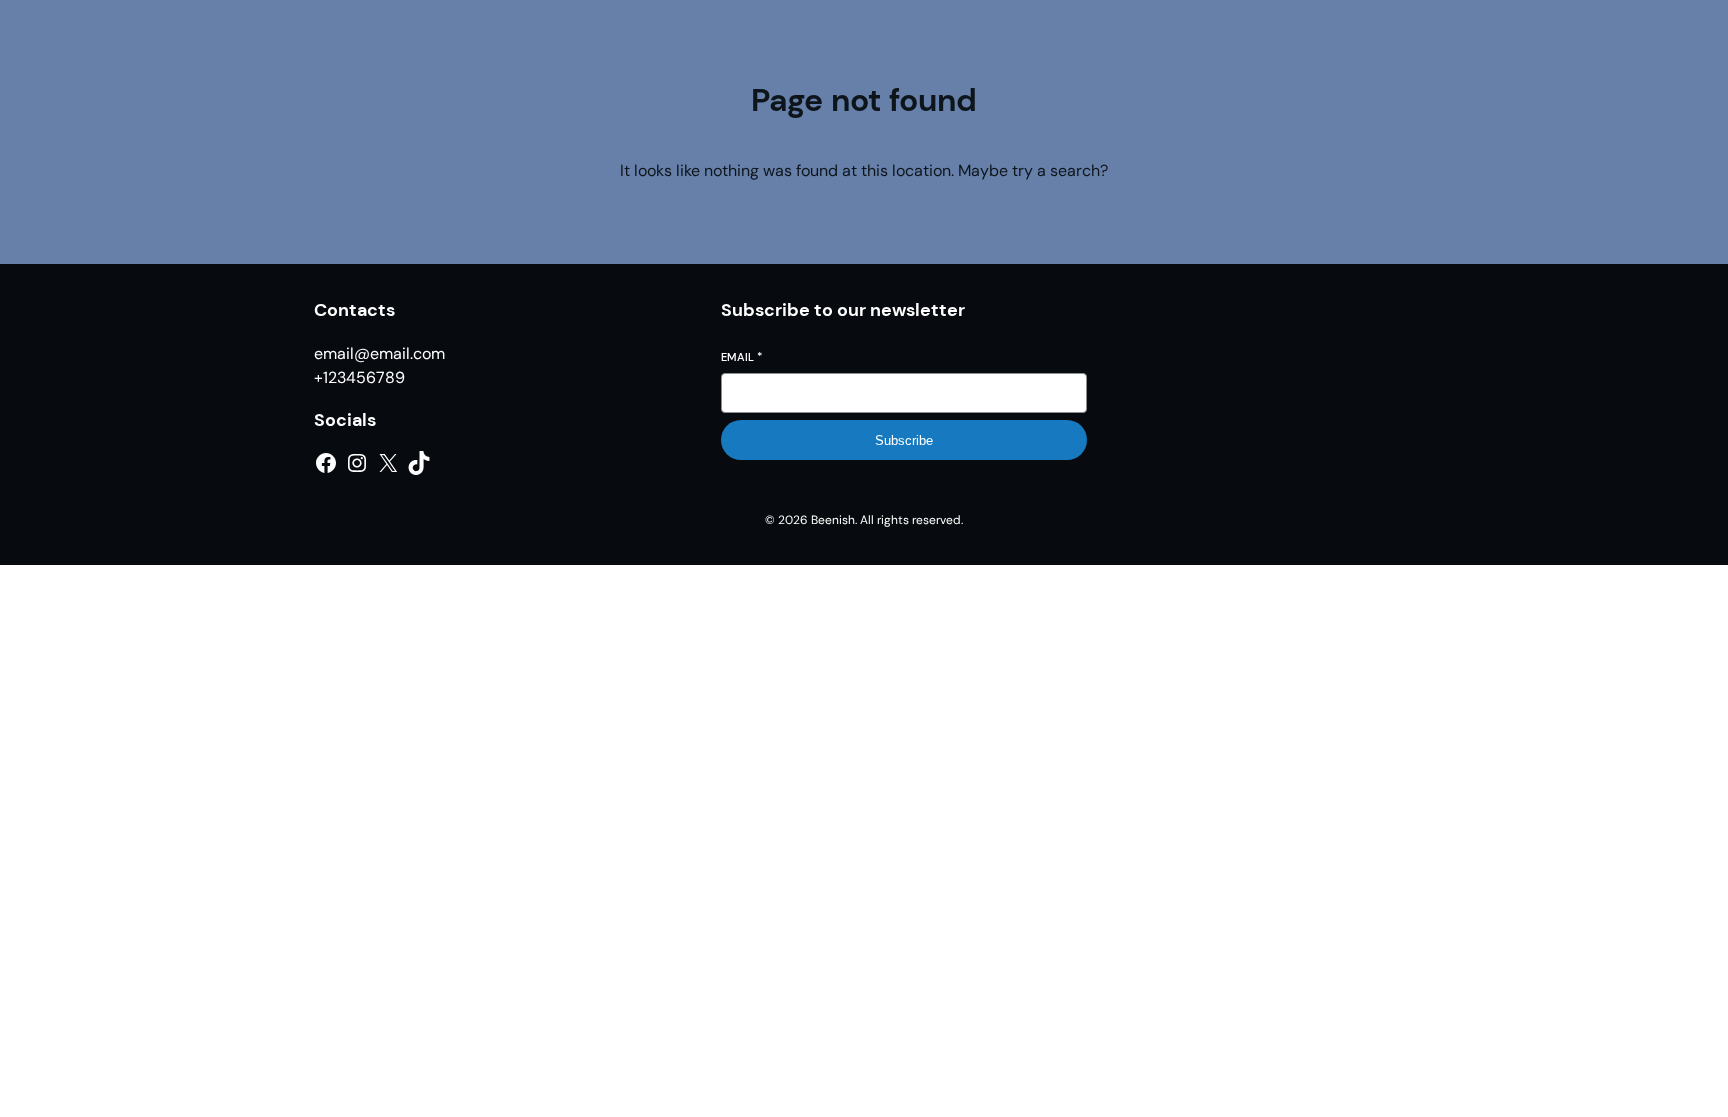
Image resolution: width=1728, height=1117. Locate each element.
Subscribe (904, 440)
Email (741, 357)
